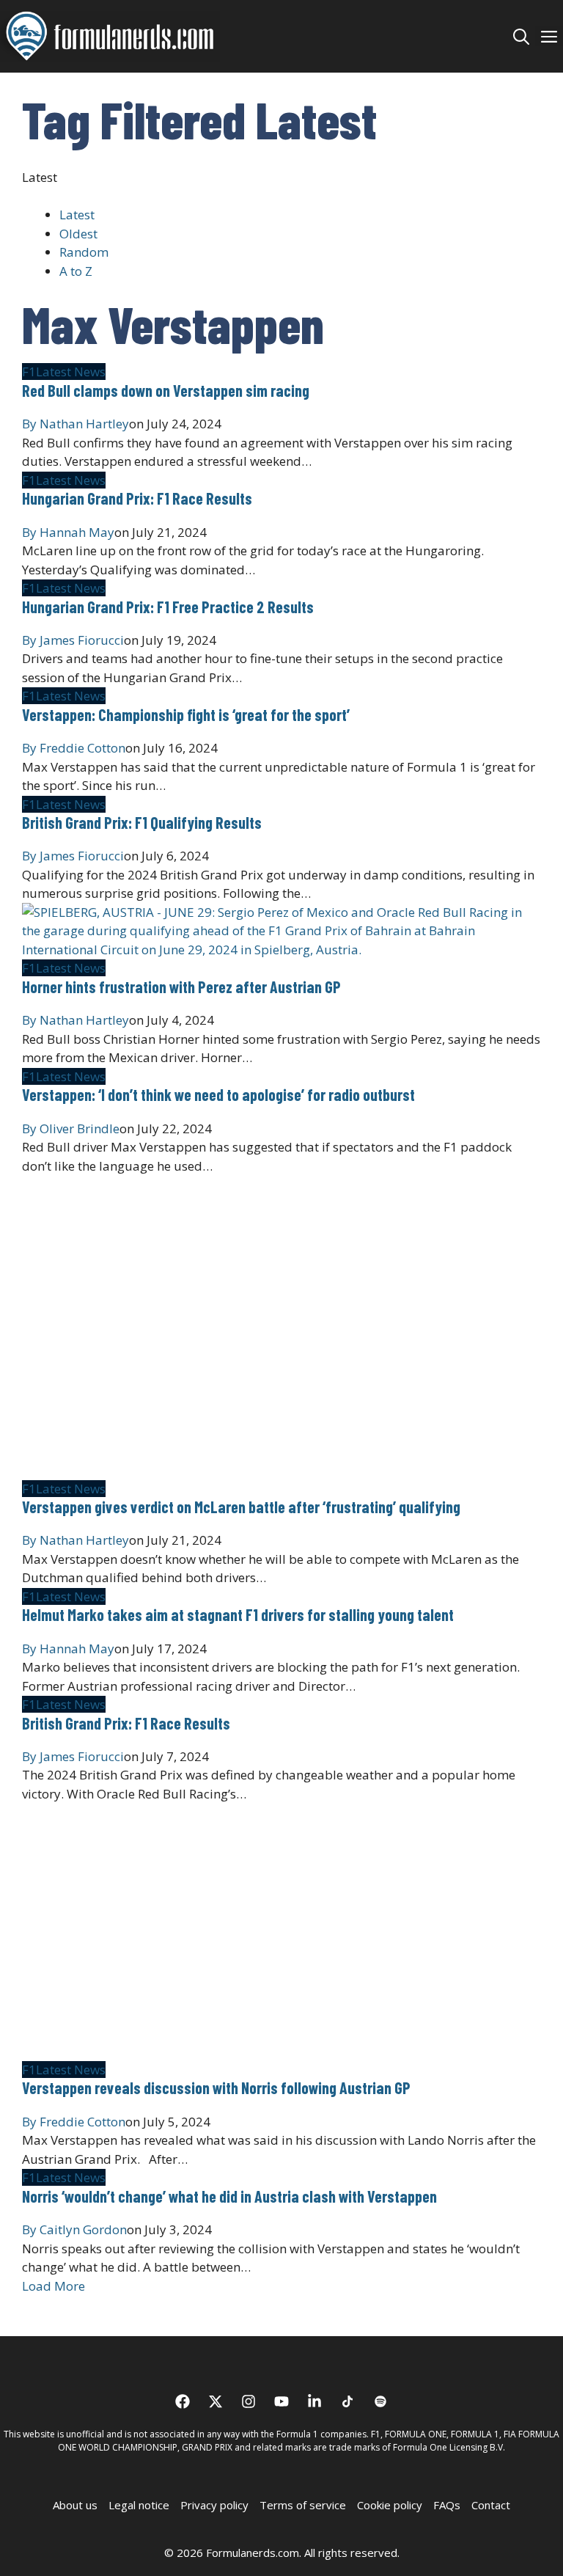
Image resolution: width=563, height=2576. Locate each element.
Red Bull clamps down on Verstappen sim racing (166, 390)
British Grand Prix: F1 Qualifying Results (142, 822)
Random (84, 252)
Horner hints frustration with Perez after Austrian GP (181, 987)
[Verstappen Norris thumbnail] (246, 2050)
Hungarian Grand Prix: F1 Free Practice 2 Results (168, 607)
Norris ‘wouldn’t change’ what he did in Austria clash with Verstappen (229, 2196)
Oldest (78, 234)
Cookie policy (390, 2505)
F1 (29, 372)
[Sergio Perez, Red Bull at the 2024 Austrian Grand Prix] (281, 949)
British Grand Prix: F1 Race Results (126, 1723)
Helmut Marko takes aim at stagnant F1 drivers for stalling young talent (238, 1614)
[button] (521, 36)
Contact (491, 2505)
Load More (54, 2286)
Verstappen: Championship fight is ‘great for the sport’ (186, 714)
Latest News (71, 372)
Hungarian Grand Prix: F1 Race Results (137, 498)
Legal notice (139, 2505)
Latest (77, 215)
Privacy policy (214, 2505)
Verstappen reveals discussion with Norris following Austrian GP (216, 2087)
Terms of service (303, 2505)
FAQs (447, 2505)
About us (75, 2505)
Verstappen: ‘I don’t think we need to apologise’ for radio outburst (218, 1094)
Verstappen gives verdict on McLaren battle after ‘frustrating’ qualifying (241, 1507)
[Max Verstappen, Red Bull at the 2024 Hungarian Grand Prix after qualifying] (246, 1470)
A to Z (76, 271)
